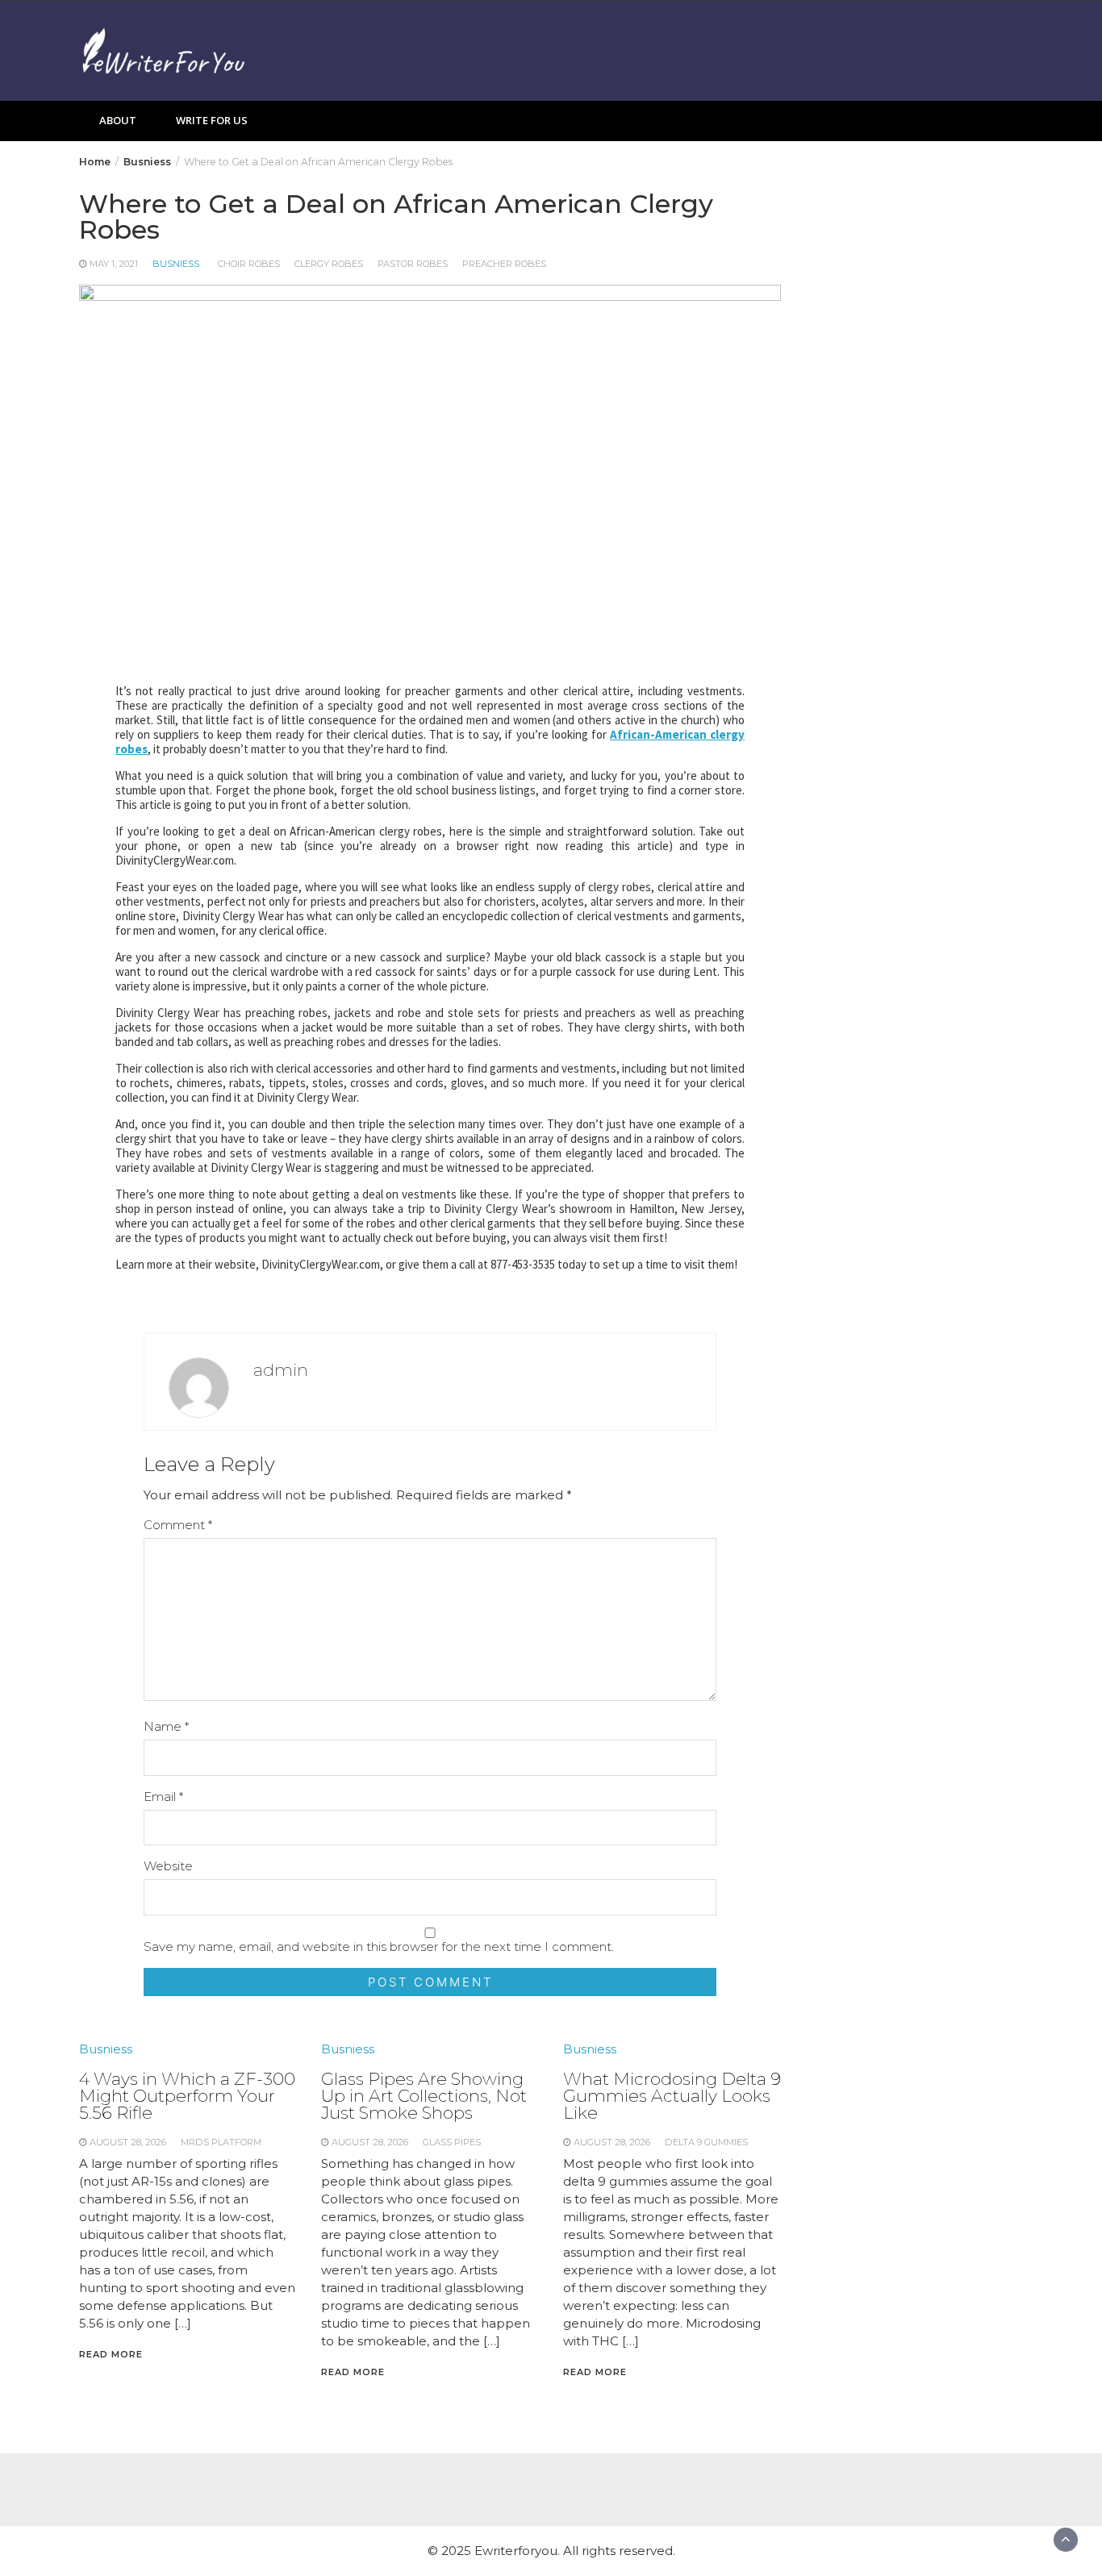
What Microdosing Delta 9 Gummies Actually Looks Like (672, 2096)
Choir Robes (249, 264)
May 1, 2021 (114, 264)
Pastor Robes (413, 264)
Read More (111, 2354)
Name (166, 1726)
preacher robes (504, 264)
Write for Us (212, 120)
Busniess (176, 264)
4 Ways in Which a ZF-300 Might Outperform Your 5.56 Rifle (187, 2096)
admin (281, 1370)
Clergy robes (329, 264)
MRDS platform (221, 2142)
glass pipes (452, 2142)
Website (168, 1866)
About (118, 120)
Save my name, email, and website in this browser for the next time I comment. (379, 1947)
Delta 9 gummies (706, 2142)
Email (163, 1797)
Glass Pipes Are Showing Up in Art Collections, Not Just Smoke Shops (424, 2096)
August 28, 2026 (128, 2142)
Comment (178, 1525)
